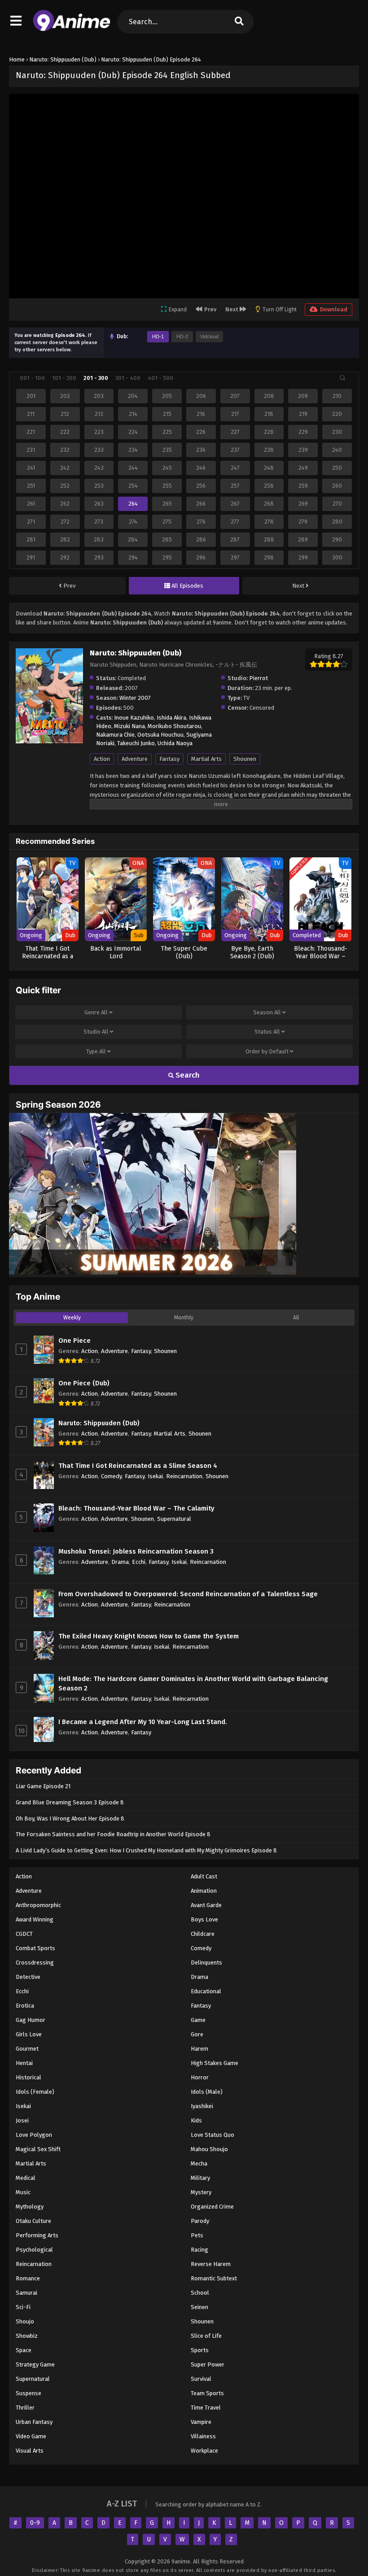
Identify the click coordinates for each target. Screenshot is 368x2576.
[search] (239, 22)
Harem (199, 2049)
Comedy (111, 1476)
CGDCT (24, 1934)
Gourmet (27, 2049)
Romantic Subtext (214, 2278)
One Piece (74, 1340)
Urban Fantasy (34, 2422)
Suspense (28, 2393)
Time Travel (206, 2408)
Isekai (155, 1476)
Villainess (203, 2436)
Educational (206, 1991)
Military (200, 2178)
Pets (197, 2235)
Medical (26, 2178)
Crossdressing (35, 1963)
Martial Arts (206, 759)
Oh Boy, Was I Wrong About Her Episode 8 (70, 1818)
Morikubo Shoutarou (174, 726)
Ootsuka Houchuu (160, 735)
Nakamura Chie (115, 735)
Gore (197, 2034)
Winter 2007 (135, 698)
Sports (200, 2350)
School (200, 2293)
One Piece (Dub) (84, 1383)
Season (267, 1012)
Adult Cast (204, 1876)
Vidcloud (209, 336)
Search (187, 1075)
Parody (200, 2221)
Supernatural (174, 1519)
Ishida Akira (171, 718)
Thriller (25, 2408)
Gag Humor (31, 2020)
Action (102, 759)
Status (267, 1032)
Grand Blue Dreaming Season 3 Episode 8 (70, 1802)
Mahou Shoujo (209, 2149)
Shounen (245, 759)
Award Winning (35, 1919)
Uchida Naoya (175, 743)
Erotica (25, 2006)
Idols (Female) (35, 2092)
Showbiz (27, 2336)
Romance (28, 2278)
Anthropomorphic (38, 1905)
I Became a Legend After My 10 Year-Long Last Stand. (143, 1722)
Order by (267, 1051)
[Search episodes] (342, 378)
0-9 (35, 2523)
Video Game (31, 2436)
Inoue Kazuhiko (134, 718)
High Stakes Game (215, 2063)
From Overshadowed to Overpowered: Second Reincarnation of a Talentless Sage (188, 1594)
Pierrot (258, 678)
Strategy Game (35, 2364)
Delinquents (206, 1963)
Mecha (199, 2163)
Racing (199, 2250)
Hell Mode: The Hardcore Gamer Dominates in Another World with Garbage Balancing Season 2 (193, 1683)
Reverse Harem (211, 2264)
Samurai (26, 2293)
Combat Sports (35, 1948)
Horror (200, 2077)
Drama (120, 1562)
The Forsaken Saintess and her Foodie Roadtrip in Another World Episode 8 (113, 1834)
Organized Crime (212, 2207)
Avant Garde (206, 1905)
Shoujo (25, 2321)
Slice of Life (206, 2336)
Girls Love (29, 2034)
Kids (196, 2120)
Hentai (24, 2063)
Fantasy (169, 759)
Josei (22, 2120)
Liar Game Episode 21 (43, 1786)
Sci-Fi (23, 2307)
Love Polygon (34, 2135)
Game (198, 2020)
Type (96, 1051)
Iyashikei (202, 2106)
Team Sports (207, 2393)
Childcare (203, 1934)
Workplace (204, 2451)
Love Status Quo (212, 2135)
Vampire (201, 2422)
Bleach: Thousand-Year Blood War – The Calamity (136, 1508)
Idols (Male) (207, 2092)
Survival (201, 2379)
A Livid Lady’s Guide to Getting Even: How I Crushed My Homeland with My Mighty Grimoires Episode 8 (146, 1850)
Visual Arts (30, 2451)
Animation (204, 1891)
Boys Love (204, 1919)
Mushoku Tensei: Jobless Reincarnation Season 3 (136, 1551)
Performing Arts (37, 2235)
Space (24, 2350)
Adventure (135, 759)
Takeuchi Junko (136, 743)
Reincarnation (184, 1476)
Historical (28, 2077)
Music (23, 2192)
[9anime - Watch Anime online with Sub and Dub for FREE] (72, 29)
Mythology (30, 2207)
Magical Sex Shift (38, 2149)
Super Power (208, 2364)
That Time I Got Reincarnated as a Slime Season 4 (138, 1466)
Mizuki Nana (129, 726)
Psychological (34, 2250)
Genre (96, 1012)
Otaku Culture (33, 2221)
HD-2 (182, 336)
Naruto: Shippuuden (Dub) (99, 1423)
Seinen (199, 2307)
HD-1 (158, 336)
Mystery (201, 2192)
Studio (96, 1032)
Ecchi (139, 1562)
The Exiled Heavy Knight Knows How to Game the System (149, 1636)
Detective (28, 1977)
